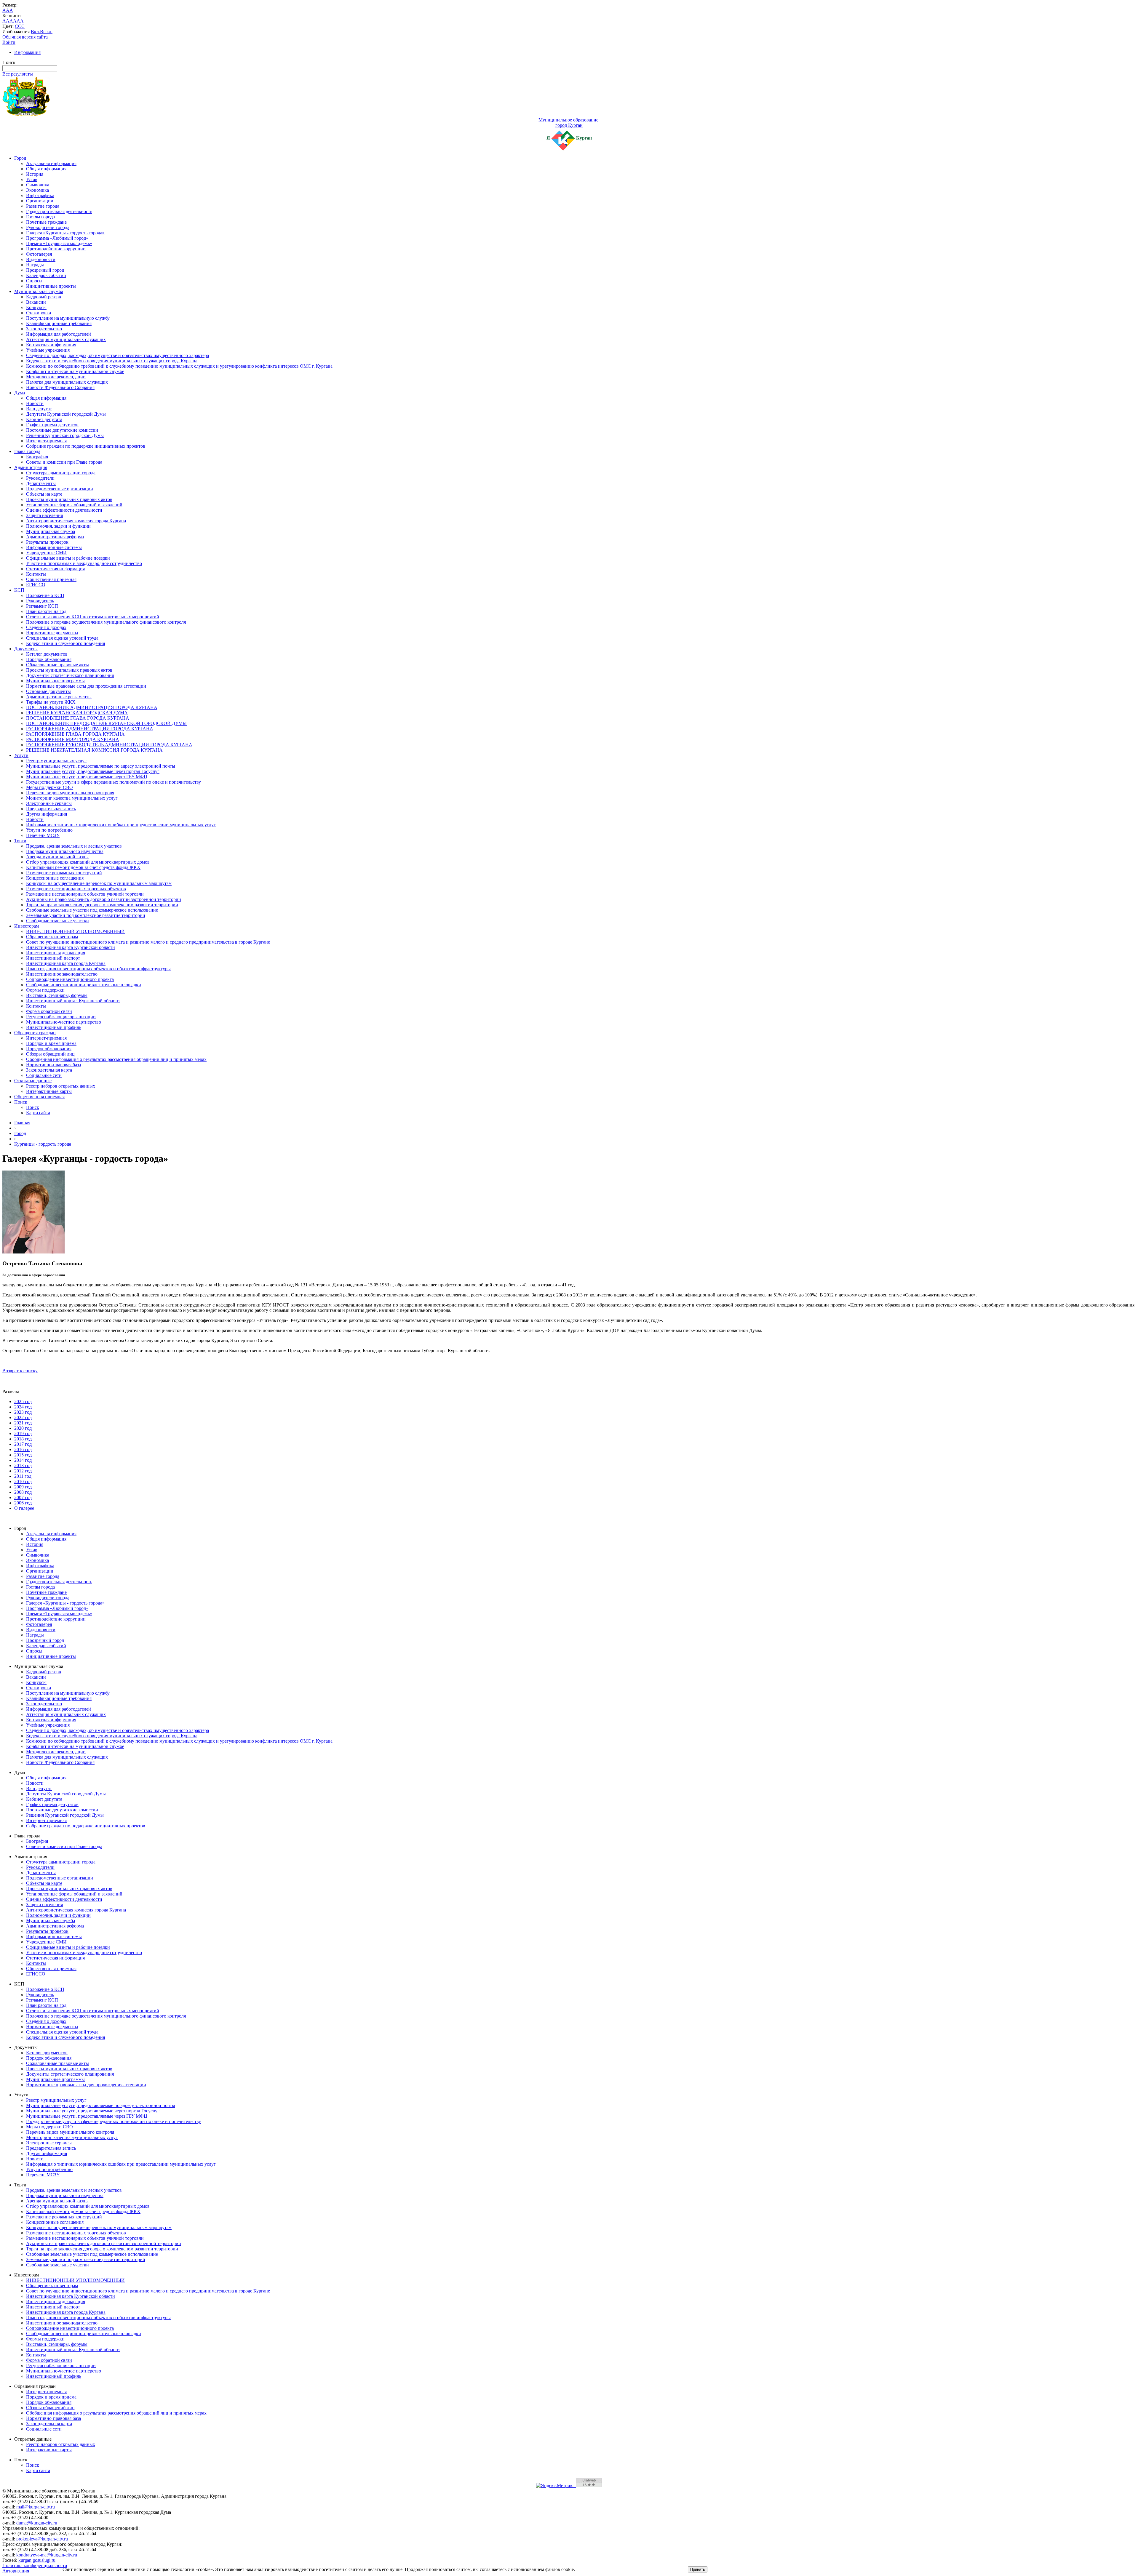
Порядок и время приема (51, 1043)
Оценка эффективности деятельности (64, 510)
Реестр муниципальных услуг (56, 761)
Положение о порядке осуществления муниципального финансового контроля (106, 622)
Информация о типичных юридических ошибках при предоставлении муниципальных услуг (121, 825)
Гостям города (40, 217)
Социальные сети (44, 1075)
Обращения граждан (35, 1033)
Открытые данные (33, 1081)
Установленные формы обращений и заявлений (74, 505)
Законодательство (44, 329)
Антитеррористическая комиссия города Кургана (76, 521)
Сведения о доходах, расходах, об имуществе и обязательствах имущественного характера (118, 355)
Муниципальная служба (39, 291)
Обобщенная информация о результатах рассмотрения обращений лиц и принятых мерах (116, 1059)
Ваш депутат (39, 409)
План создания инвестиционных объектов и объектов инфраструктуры (98, 969)
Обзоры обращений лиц (50, 1054)
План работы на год (46, 611)
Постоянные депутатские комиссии (62, 430)
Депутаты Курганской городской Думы (66, 414)
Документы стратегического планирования (70, 675)
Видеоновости (41, 259)
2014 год (23, 1460)
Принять (698, 2569)
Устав (32, 179)
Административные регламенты (59, 697)
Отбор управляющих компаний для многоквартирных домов (88, 862)
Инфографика (40, 195)
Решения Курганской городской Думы (65, 435)
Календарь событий (46, 275)
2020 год (23, 1428)
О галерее (24, 1508)
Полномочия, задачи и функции (58, 526)
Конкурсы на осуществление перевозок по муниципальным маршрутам (99, 883)
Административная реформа (55, 537)
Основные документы (48, 691)
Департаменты (41, 483)
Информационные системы (54, 547)
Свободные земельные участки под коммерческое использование (92, 910)
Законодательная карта (49, 1070)
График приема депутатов (52, 425)
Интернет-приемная (46, 441)
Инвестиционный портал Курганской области (73, 1001)
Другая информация (47, 814)
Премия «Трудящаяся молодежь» (59, 243)
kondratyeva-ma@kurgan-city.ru (47, 2555)
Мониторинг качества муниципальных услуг (72, 798)
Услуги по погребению (49, 830)
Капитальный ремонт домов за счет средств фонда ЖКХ (83, 867)
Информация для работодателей (59, 334)
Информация (27, 52)
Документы (26, 649)
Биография (37, 457)
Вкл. (35, 32)
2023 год (23, 1412)
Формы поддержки (45, 990)
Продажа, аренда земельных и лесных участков (74, 846)
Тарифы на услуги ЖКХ (51, 702)
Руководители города (48, 227)
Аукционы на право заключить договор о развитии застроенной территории (104, 899)
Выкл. (46, 32)
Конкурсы (36, 307)
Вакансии (36, 302)
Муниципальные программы (55, 681)
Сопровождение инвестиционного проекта (70, 979)
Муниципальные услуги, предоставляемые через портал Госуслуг (93, 771)
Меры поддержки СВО (49, 787)
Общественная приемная (51, 579)
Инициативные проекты (51, 286)
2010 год (23, 1481)
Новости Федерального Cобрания (60, 387)
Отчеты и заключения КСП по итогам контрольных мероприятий (93, 617)
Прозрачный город (45, 270)
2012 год (23, 1471)
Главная (22, 1123)
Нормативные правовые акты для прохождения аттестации (86, 686)
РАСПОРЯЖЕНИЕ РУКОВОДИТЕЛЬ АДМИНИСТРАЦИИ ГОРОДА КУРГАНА (109, 745)
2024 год (23, 1407)
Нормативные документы (52, 633)
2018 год (23, 1439)
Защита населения (44, 515)
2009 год (23, 1487)
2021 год (23, 1423)
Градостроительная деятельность (59, 211)
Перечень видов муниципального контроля (70, 793)
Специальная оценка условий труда (62, 638)
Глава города (27, 451)
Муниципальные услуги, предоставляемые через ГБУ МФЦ (87, 777)
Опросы (34, 281)
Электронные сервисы (49, 803)
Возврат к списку (20, 1371)
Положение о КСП (45, 595)
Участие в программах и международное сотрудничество (84, 563)
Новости (35, 403)
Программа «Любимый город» (57, 238)
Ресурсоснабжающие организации (61, 1017)
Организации (40, 201)
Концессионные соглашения (55, 878)
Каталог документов (47, 654)
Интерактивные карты (49, 1091)
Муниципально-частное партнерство (64, 1022)
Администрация (31, 467)
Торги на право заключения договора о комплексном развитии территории (102, 905)
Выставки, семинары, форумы (57, 995)
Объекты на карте (44, 494)
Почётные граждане (46, 222)
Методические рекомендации (56, 377)
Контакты (36, 574)
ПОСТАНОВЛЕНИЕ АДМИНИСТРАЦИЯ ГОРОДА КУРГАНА (92, 707)
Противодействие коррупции (56, 249)
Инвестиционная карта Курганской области (71, 947)
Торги (20, 841)
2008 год (23, 1492)
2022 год (23, 1417)
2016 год (23, 1449)
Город (20, 158)
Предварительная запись (51, 809)
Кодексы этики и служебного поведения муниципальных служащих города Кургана (112, 361)
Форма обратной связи (49, 1011)
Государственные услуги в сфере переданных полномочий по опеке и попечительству (114, 782)
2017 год (23, 1444)
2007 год (23, 1497)
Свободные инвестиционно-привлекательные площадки (84, 985)
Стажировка (39, 313)
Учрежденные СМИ (46, 553)
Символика (38, 185)
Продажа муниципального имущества (65, 851)
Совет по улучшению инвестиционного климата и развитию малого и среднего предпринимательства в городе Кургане (148, 942)
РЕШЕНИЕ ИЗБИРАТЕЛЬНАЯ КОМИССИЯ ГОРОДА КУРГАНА (94, 750)
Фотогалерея (39, 254)
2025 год (23, 1401)
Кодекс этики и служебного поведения (65, 643)
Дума (20, 393)
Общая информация (46, 169)
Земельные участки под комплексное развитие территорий (86, 915)
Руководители (40, 478)
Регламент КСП (42, 606)
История (35, 174)
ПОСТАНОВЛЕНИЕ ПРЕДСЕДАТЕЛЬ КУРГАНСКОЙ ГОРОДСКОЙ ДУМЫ (106, 723)
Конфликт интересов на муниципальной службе (75, 371)
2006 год (23, 1503)
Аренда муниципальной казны (57, 857)
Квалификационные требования (59, 323)
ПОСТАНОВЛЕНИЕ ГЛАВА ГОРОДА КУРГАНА (78, 718)
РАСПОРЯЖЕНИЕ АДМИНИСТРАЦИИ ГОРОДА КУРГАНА (90, 729)
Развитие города (43, 206)
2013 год (23, 1465)
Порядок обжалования (49, 659)
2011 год (23, 1476)
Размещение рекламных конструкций (64, 873)
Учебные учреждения (48, 350)
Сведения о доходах (46, 627)
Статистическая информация (55, 569)
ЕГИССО (36, 585)
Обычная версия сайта (25, 37)
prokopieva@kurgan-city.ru (42, 2539)
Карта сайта (38, 1113)
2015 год (23, 1455)
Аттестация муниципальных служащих (66, 339)
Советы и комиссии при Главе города (64, 462)
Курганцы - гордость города (43, 1144)
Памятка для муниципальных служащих (67, 382)
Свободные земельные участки (57, 921)
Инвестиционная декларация (56, 953)
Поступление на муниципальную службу (68, 318)
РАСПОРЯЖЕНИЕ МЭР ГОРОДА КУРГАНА (73, 739)
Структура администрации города (61, 473)
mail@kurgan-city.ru (36, 2507)
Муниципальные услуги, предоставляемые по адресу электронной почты (101, 766)
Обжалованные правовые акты (57, 665)
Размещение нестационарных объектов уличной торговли (85, 894)
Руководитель (40, 601)
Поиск (21, 1102)
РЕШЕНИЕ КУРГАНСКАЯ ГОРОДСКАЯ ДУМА (77, 713)
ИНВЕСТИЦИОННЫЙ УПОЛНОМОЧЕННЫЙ (75, 931)
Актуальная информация (51, 163)
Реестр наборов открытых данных (61, 1086)
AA (6, 21)
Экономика (37, 190)
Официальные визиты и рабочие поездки (68, 558)
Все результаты (18, 74)
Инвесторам (27, 926)
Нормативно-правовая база (53, 1065)
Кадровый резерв (44, 297)
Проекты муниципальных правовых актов (69, 499)
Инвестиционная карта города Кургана (66, 963)
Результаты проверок (47, 542)
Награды (35, 265)
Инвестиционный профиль (54, 1027)
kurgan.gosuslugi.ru (37, 2560)
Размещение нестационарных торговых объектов (76, 889)
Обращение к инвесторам (52, 937)
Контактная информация (51, 345)
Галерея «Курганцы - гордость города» (65, 233)
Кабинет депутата (44, 419)
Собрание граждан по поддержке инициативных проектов (86, 446)
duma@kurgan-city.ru (37, 2523)
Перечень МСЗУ (43, 835)
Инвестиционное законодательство (62, 974)
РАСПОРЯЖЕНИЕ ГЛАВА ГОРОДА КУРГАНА (75, 734)
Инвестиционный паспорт (53, 958)
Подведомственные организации (60, 489)
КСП (19, 590)
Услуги (21, 755)
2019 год (23, 1433)
